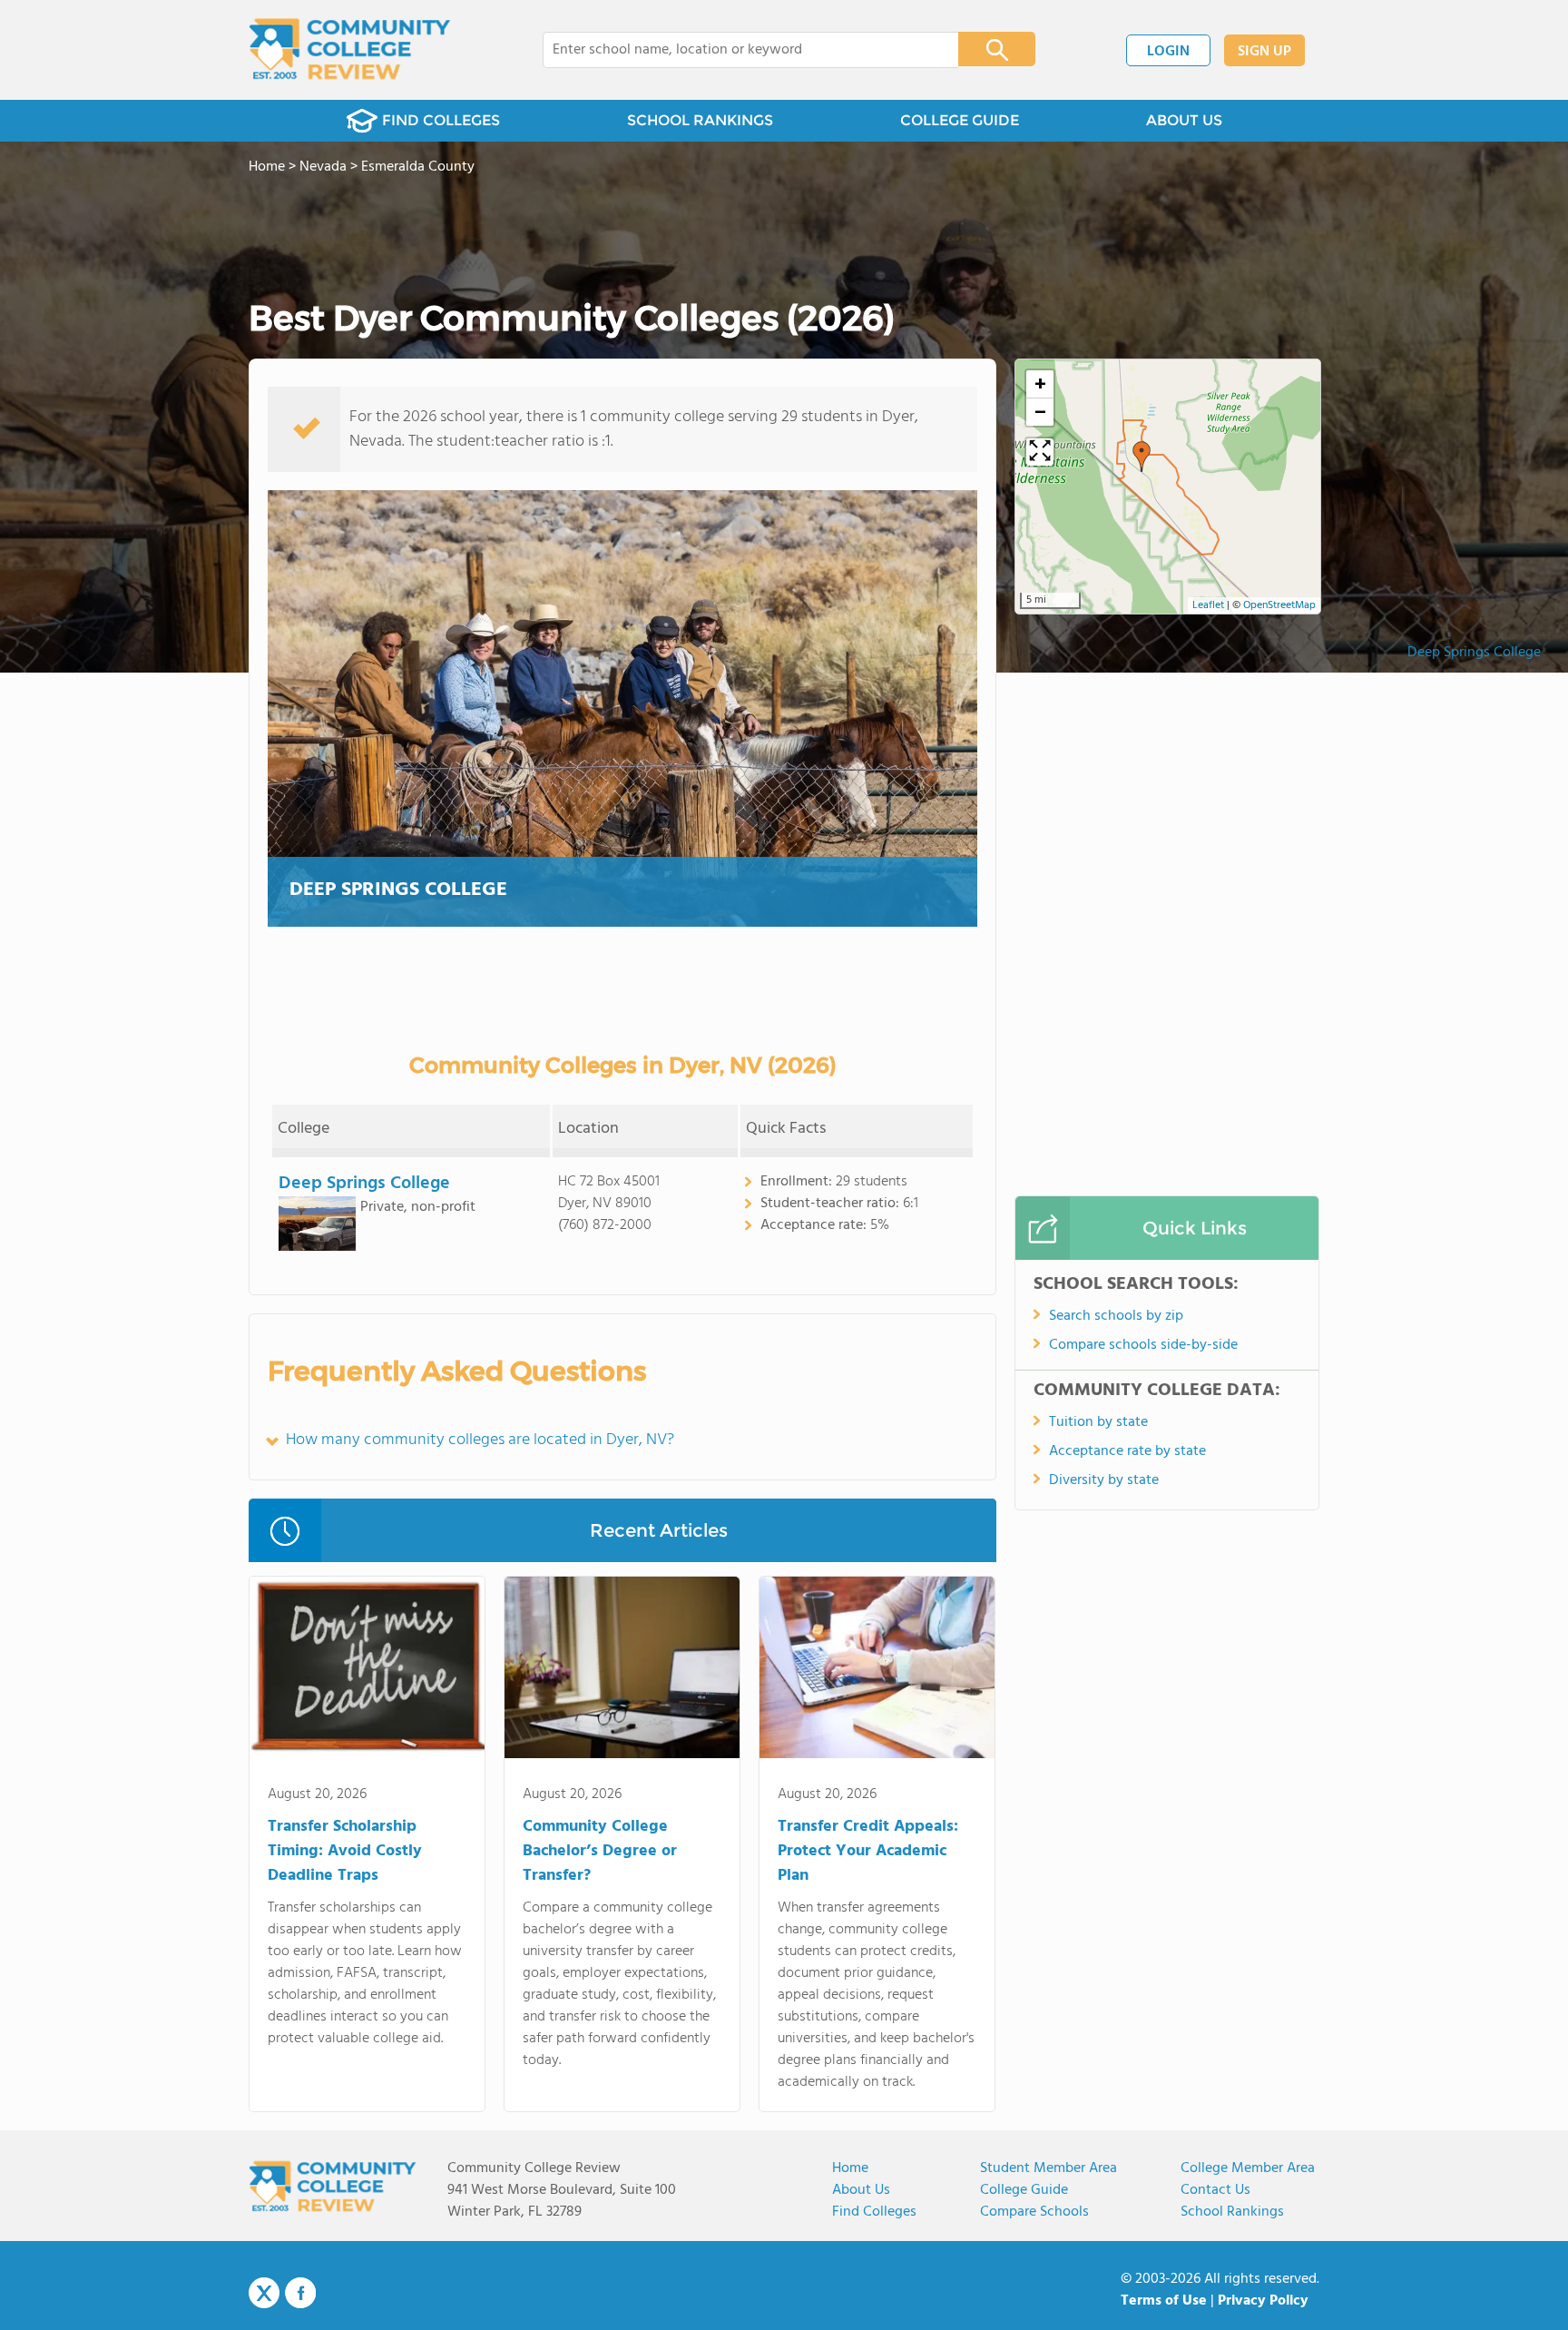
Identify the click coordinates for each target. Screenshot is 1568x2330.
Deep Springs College (1474, 653)
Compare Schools (1034, 2212)
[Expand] (1040, 452)
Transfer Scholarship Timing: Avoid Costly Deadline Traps (345, 1851)
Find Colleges (874, 2212)
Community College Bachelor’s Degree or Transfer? (600, 1851)
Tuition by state (1098, 1422)
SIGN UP (1264, 52)
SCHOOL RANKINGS (700, 120)
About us (861, 2190)
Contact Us (1215, 2190)
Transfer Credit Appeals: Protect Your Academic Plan (868, 1851)
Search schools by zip (1116, 1316)
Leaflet (1208, 605)
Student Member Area (1049, 2168)
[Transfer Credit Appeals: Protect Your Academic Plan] (877, 1671)
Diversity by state (1104, 1480)
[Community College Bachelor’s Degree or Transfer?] (622, 1671)
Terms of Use (1164, 2301)
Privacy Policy (1263, 2301)
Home (850, 2168)
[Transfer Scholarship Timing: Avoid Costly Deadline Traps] (367, 1671)
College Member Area (1248, 2168)
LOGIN (1168, 52)
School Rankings (1232, 2212)
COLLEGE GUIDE (960, 120)
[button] (1142, 457)
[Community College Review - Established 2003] (350, 50)
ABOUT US (1184, 120)
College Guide (1024, 2190)
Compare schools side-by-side (1143, 1345)
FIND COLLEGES (441, 120)
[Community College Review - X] (264, 2294)
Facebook (300, 2293)
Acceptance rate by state (1127, 1451)
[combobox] (738, 50)
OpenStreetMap (1279, 605)
